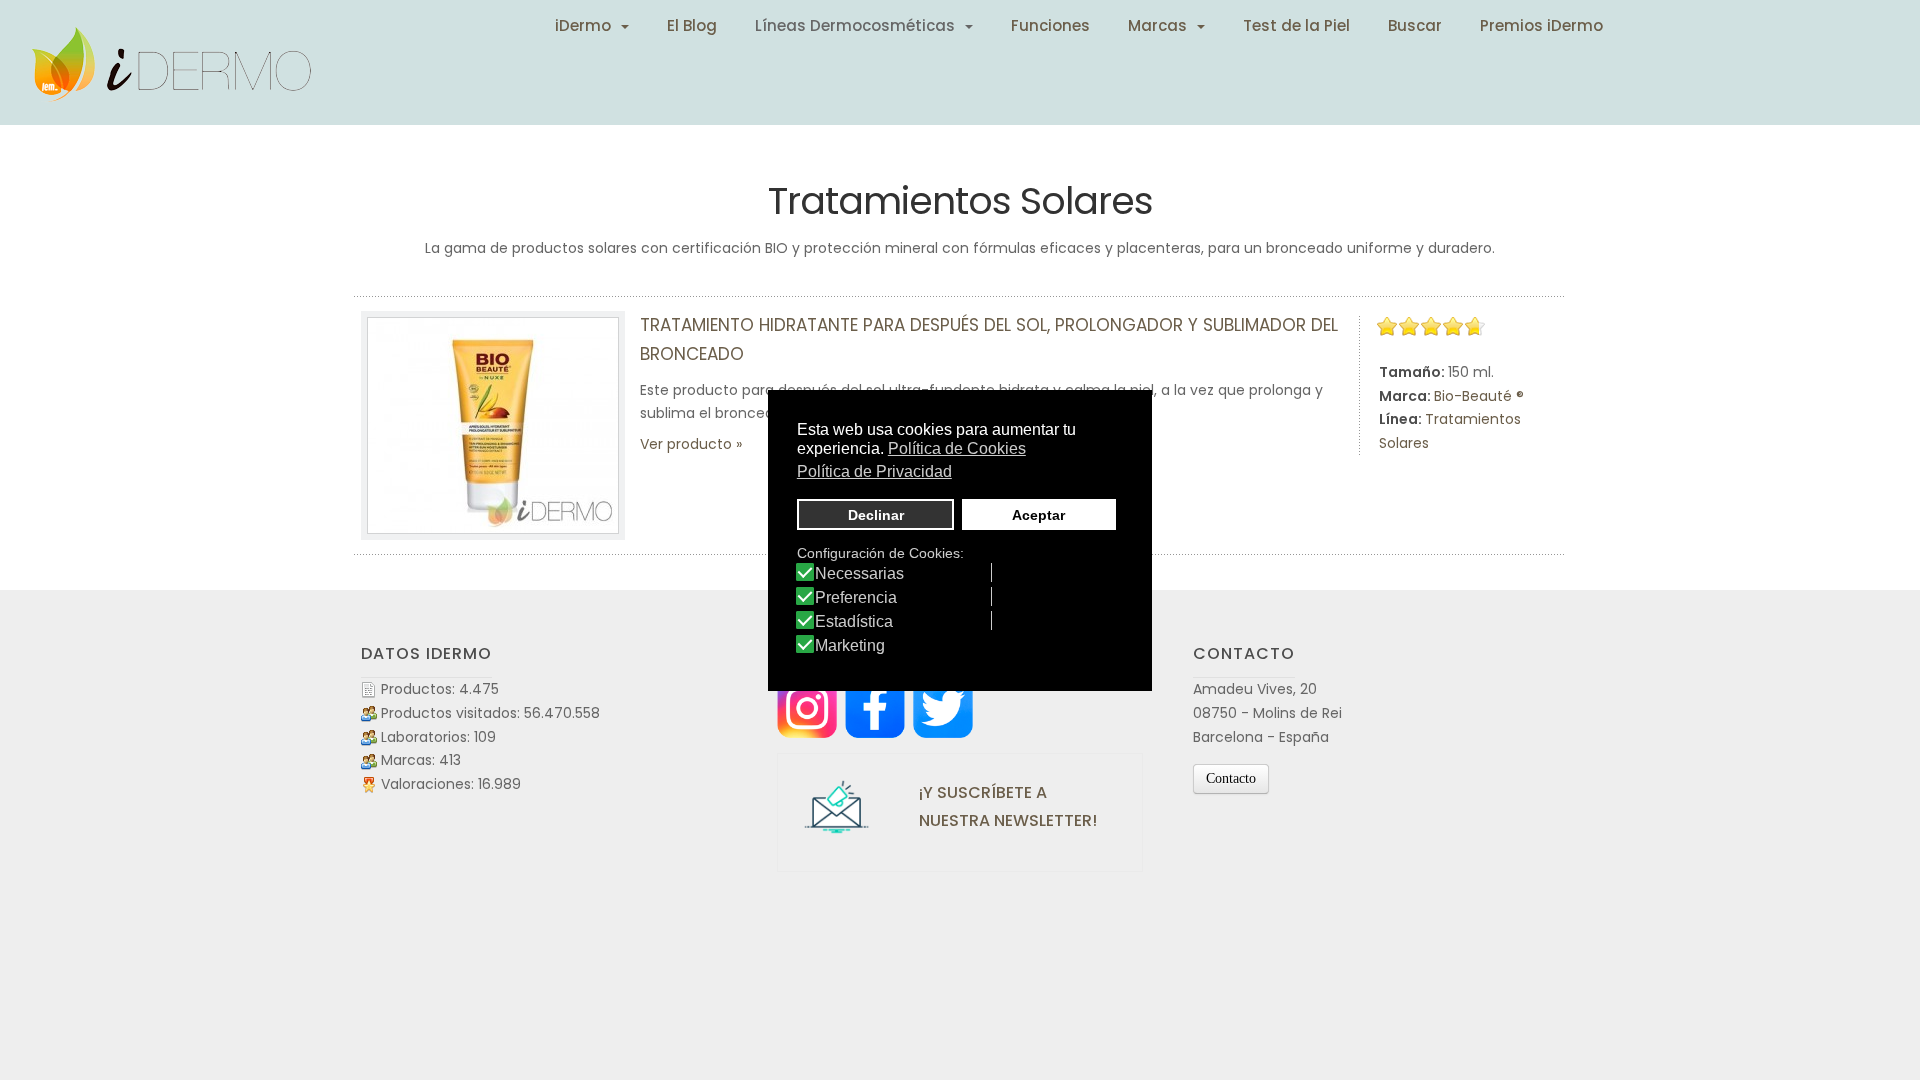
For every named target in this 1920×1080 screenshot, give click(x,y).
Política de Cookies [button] (957, 448)
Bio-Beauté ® (1479, 396)
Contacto (1231, 778)
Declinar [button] (876, 515)
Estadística (854, 622)
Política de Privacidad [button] (874, 471)
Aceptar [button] (1038, 515)
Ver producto (686, 444)
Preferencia (856, 598)
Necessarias (859, 574)
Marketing (850, 646)
